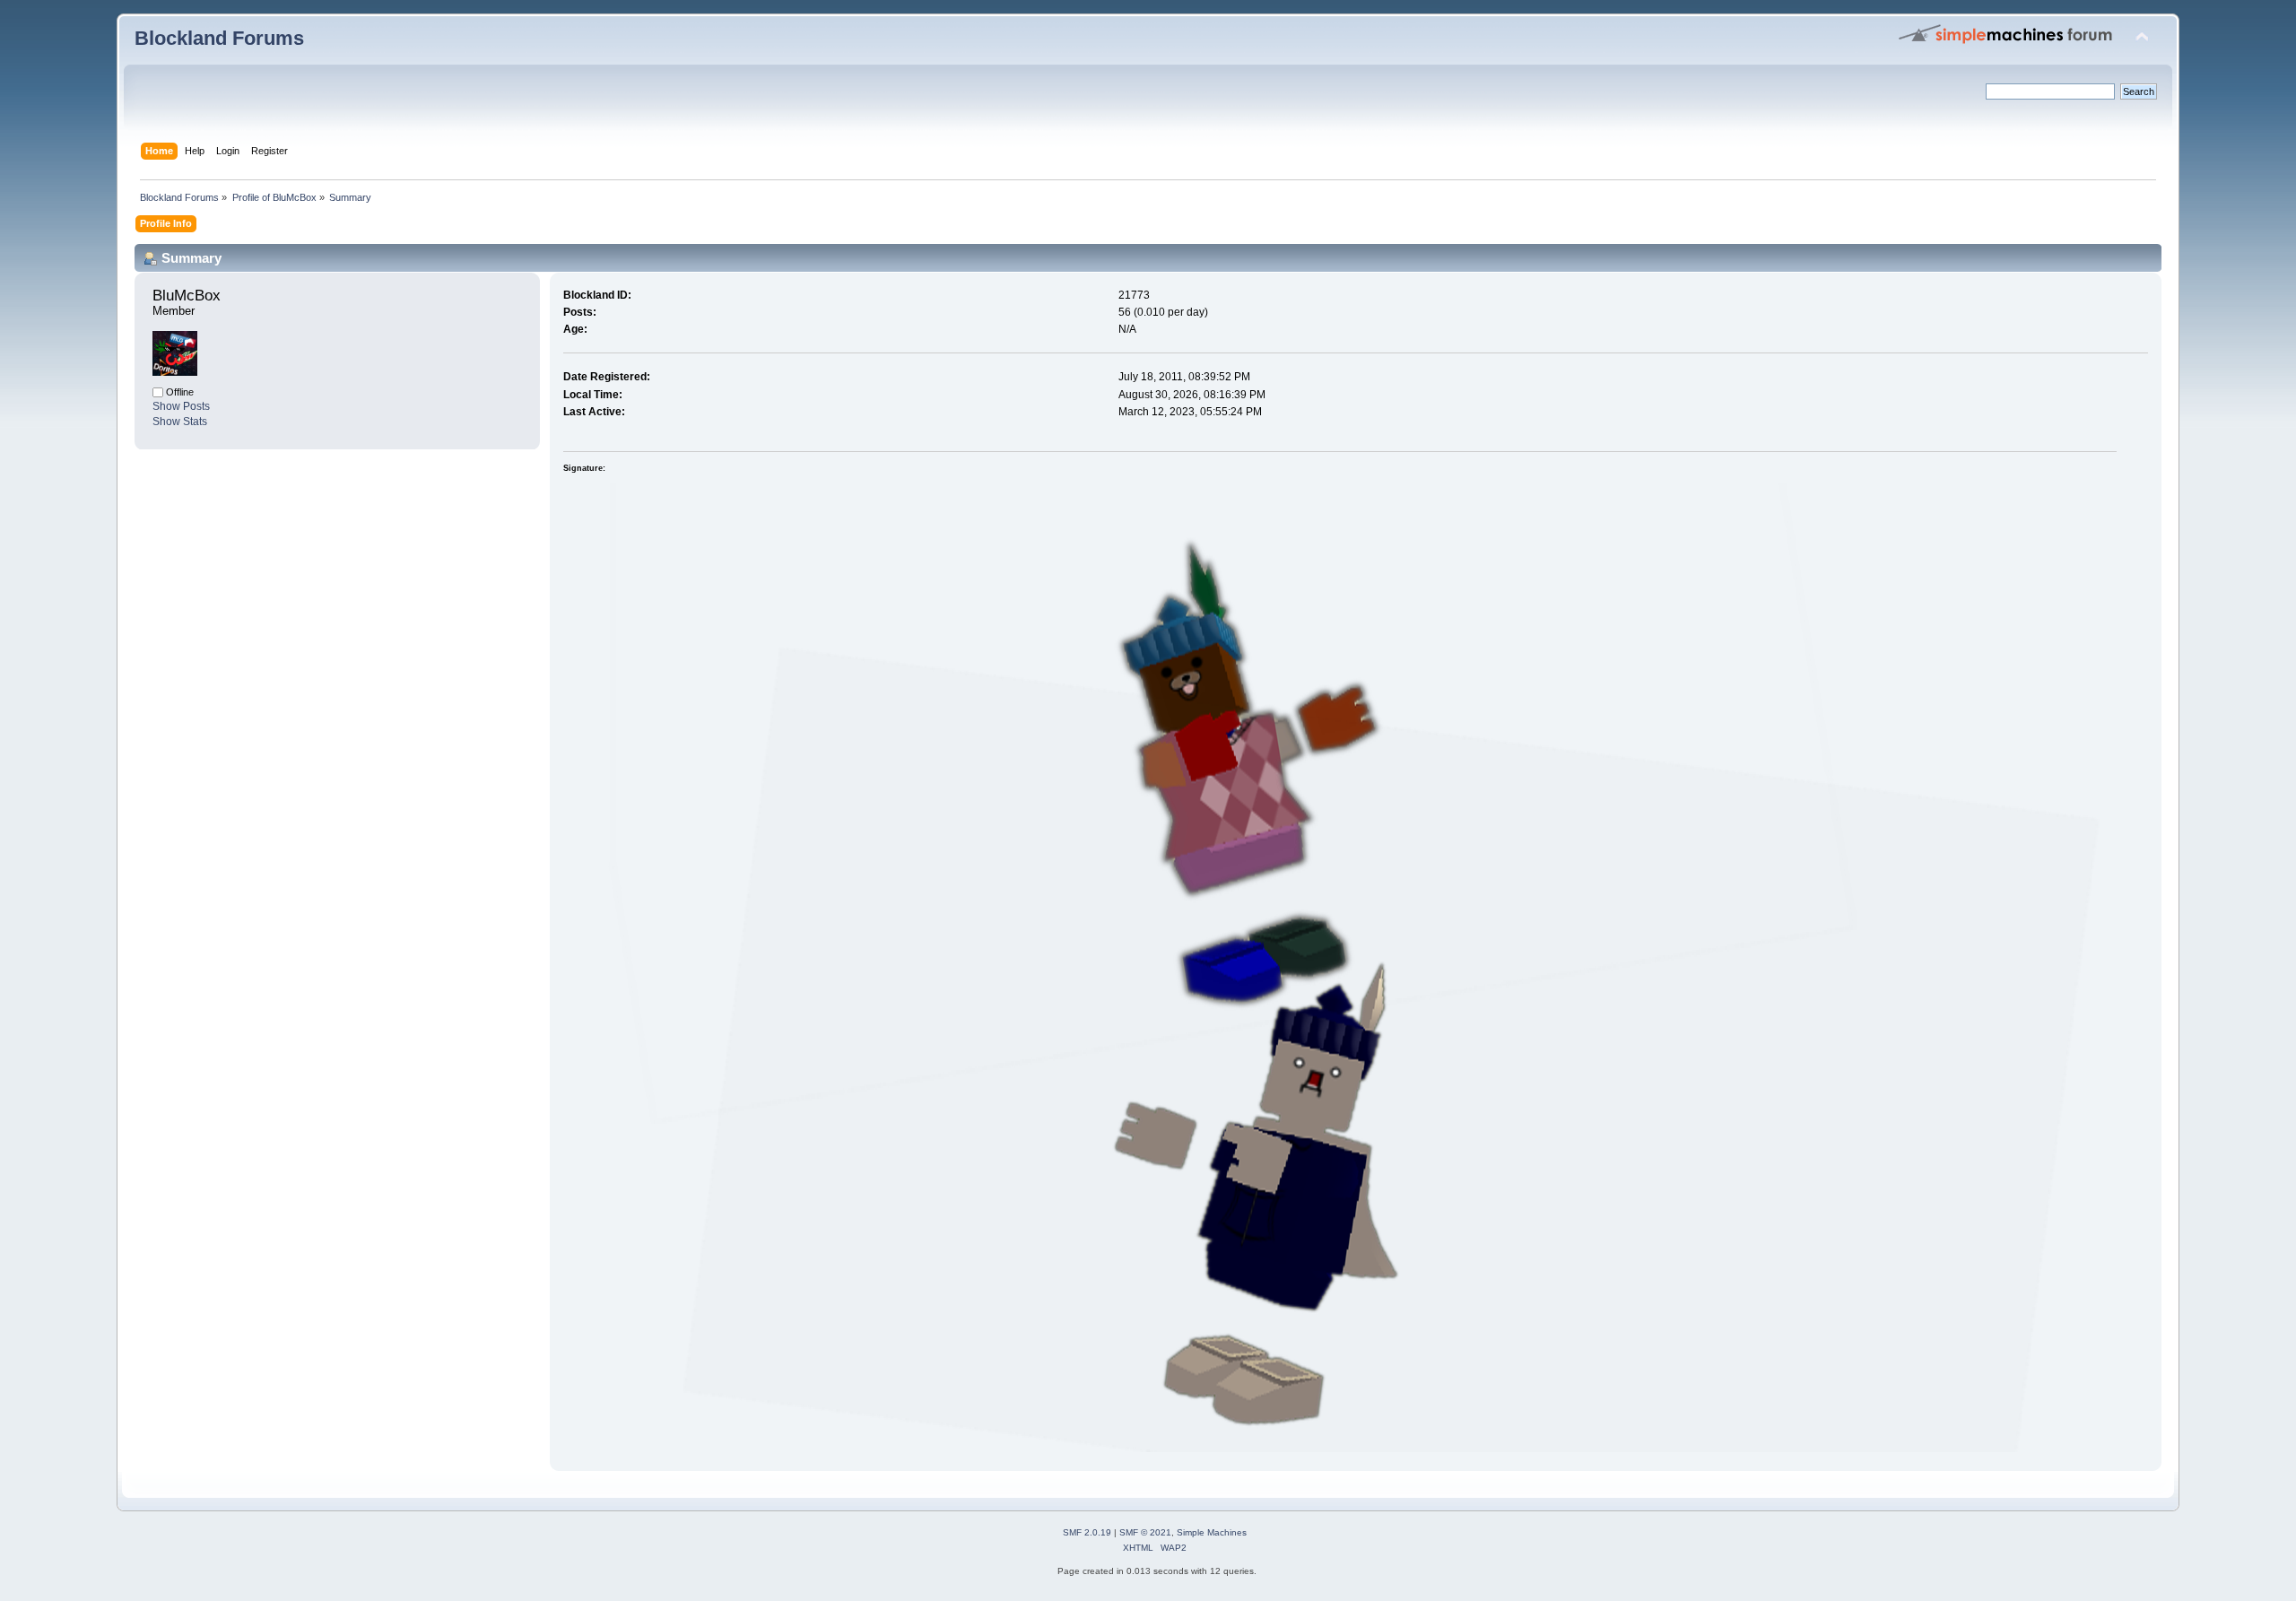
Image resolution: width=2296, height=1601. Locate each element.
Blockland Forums (219, 38)
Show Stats (180, 422)
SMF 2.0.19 (1087, 1532)
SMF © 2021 (1145, 1532)
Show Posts (181, 406)
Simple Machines (1212, 1532)
